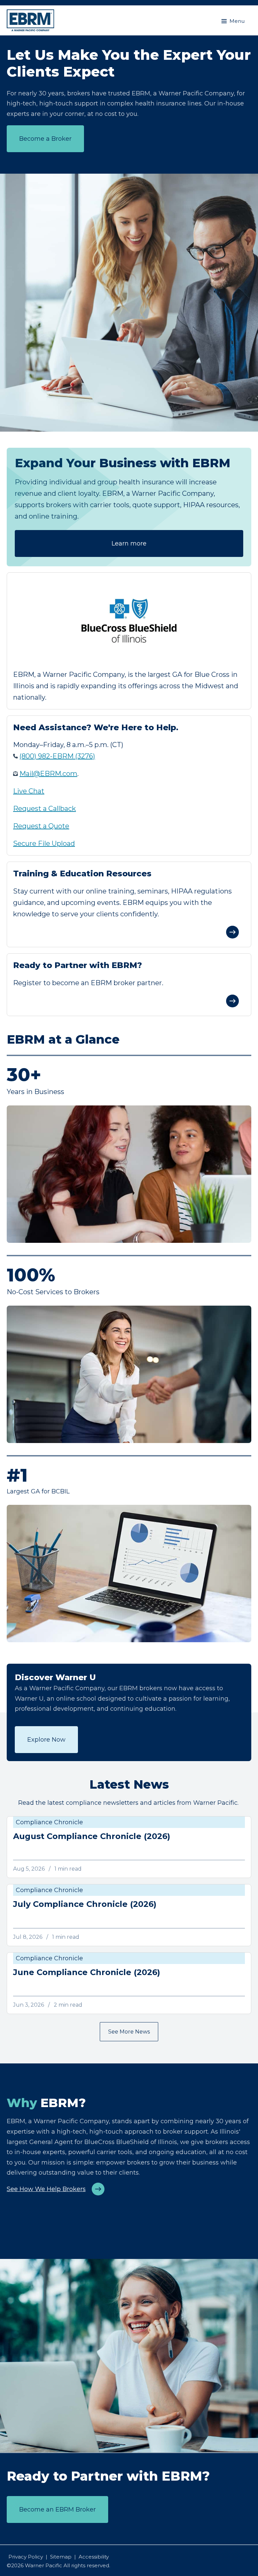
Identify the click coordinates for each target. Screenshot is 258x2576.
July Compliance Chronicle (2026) (85, 1904)
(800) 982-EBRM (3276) (57, 756)
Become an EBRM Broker (57, 2509)
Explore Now (46, 1740)
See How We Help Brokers (46, 2189)
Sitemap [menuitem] (61, 2557)
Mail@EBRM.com (48, 774)
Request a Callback (45, 809)
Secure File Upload (44, 843)
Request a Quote (41, 826)
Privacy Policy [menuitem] (26, 2557)
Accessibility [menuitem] (94, 2557)
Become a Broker (45, 139)
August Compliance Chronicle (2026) (92, 1836)
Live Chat (29, 791)
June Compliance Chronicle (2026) (87, 1972)
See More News (129, 2032)
